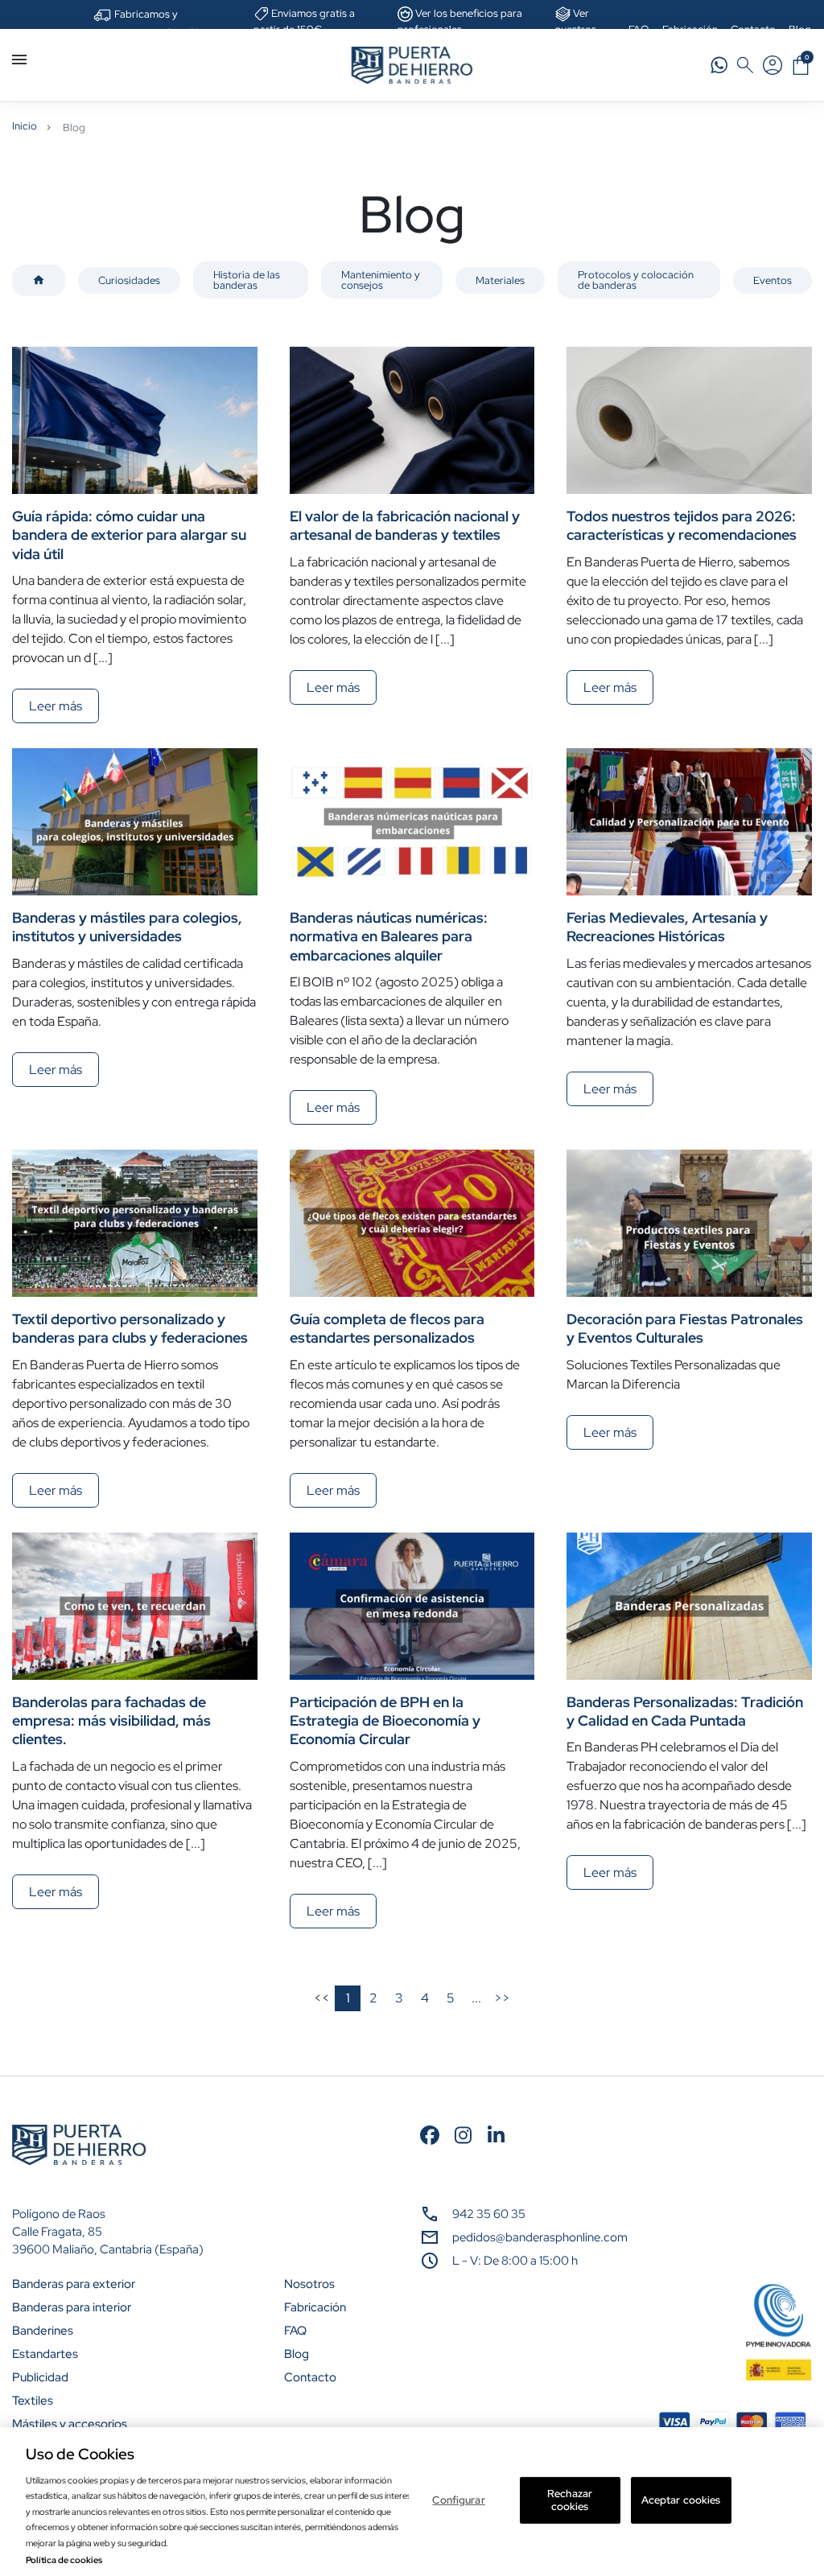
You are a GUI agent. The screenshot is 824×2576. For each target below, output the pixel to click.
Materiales (500, 280)
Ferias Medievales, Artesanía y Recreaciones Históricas (667, 927)
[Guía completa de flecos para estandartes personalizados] (412, 1223)
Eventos (772, 280)
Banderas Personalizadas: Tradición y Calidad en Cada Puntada (685, 1711)
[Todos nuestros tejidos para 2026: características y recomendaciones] (689, 420)
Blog (297, 2354)
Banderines (43, 2331)
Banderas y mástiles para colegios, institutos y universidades (127, 927)
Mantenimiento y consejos (381, 280)
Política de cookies (64, 2560)
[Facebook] (430, 2134)
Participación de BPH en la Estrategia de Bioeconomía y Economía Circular (385, 1721)
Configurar (458, 2500)
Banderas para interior (72, 2307)
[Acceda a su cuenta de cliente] (772, 65)
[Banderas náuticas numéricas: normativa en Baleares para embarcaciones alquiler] (412, 822)
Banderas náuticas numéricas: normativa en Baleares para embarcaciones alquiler (389, 936)
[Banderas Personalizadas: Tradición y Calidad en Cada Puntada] (689, 1606)
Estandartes (45, 2354)
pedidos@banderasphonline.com (540, 2237)
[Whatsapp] (719, 65)
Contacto (310, 2377)
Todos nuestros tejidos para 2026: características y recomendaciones (682, 525)
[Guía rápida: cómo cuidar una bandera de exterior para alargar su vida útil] (135, 420)
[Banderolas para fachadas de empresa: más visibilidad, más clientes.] (135, 1606)
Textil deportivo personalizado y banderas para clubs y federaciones (130, 1328)
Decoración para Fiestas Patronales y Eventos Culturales (685, 1328)
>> (502, 1998)
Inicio (25, 126)
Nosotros (309, 2284)
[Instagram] (463, 2134)
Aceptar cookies (681, 2500)
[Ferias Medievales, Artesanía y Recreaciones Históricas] (689, 822)
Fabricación (315, 2307)
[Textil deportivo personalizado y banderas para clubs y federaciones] (135, 1223)
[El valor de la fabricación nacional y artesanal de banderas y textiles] (412, 420)
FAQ (295, 2331)
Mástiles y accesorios (70, 2424)
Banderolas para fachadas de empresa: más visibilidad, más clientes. (111, 1721)
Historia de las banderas (247, 280)
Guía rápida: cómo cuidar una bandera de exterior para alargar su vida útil (129, 535)
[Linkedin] (496, 2134)
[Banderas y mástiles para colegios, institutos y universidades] (135, 822)
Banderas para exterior (74, 2284)
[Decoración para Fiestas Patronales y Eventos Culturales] (689, 1223)
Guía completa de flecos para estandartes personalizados (387, 1328)
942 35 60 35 (489, 2214)
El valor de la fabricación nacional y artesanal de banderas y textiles (405, 525)
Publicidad (40, 2377)
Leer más (56, 706)
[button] (801, 65)
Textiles (33, 2401)
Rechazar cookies (570, 2500)
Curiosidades (129, 280)
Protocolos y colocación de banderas (636, 280)
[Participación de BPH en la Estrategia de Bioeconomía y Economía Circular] (412, 1606)
